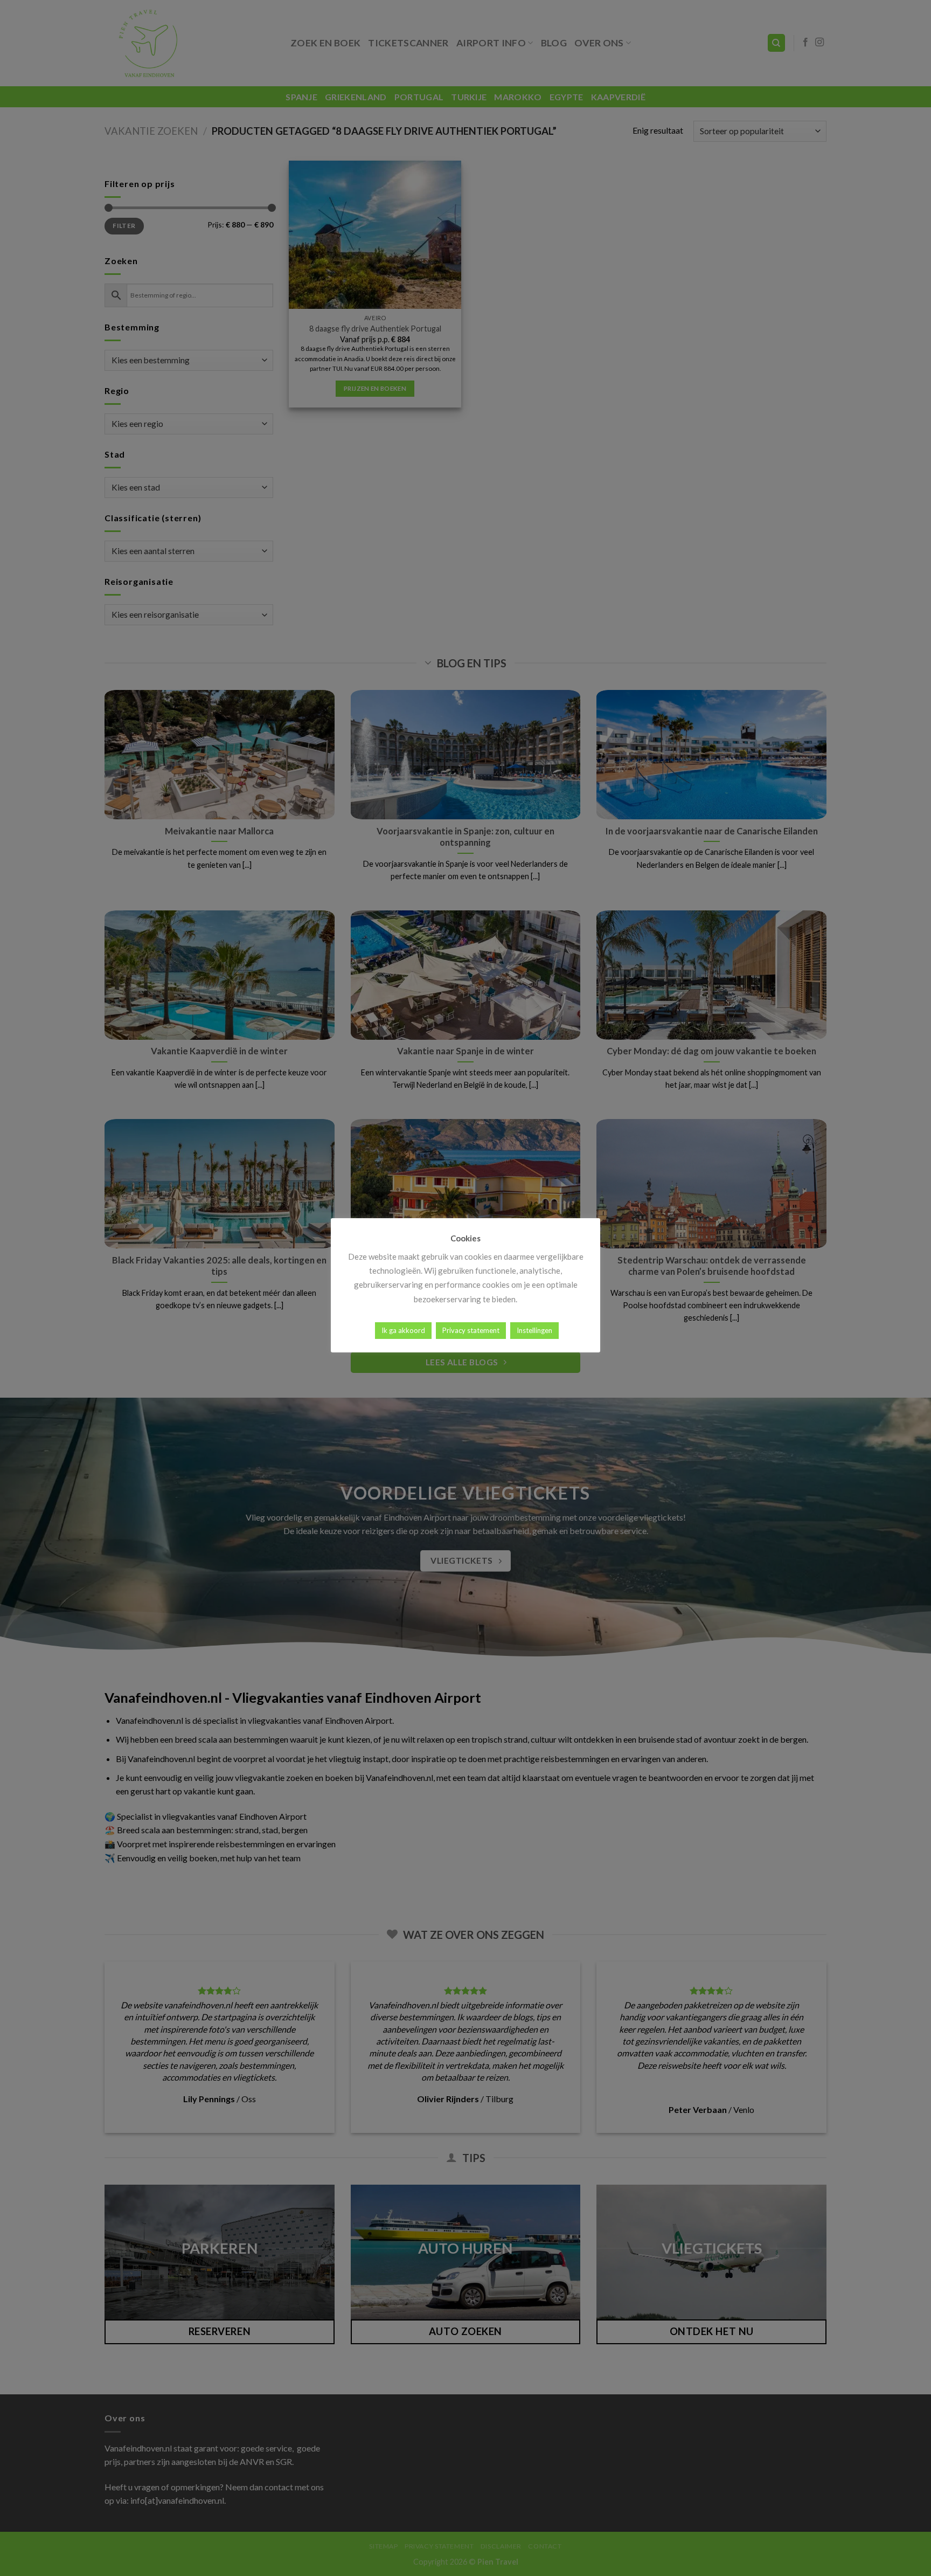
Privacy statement (471, 1330)
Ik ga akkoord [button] (403, 1330)
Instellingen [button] (534, 1330)
